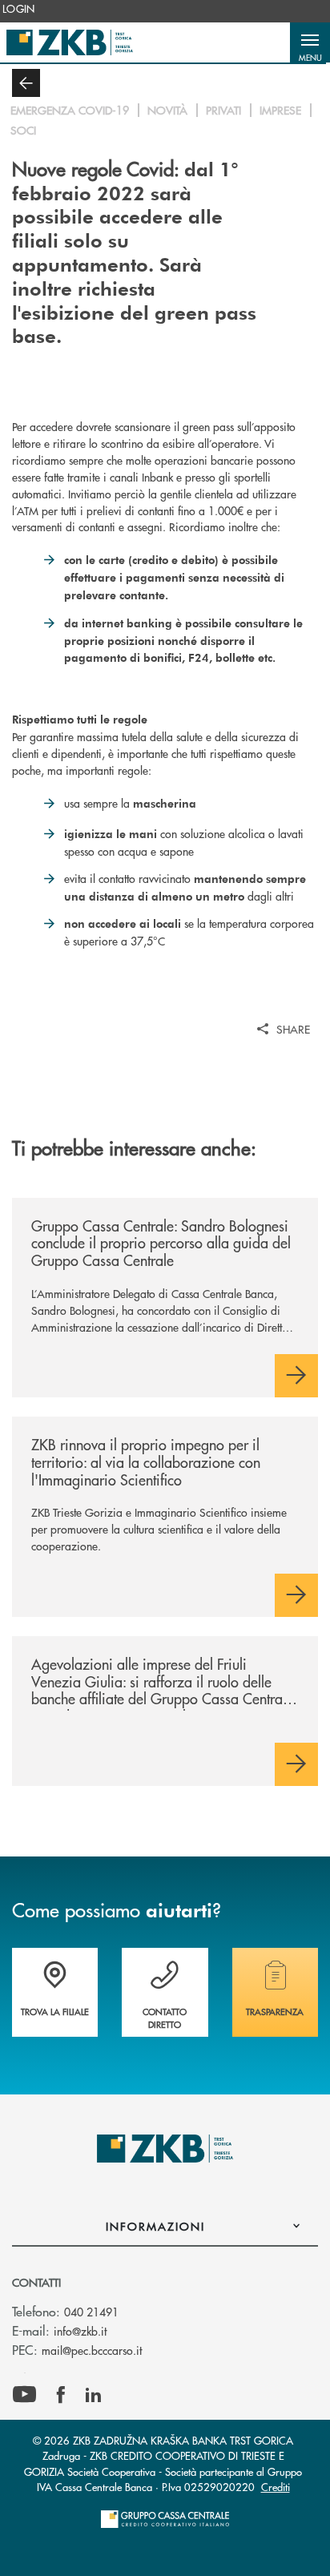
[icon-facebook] (61, 2395)
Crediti (276, 2487)
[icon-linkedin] (94, 2395)
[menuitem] (19, 9)
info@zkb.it (80, 2331)
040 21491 (91, 2312)
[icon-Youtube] (24, 2395)
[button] (310, 42)
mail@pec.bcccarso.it (92, 2350)
